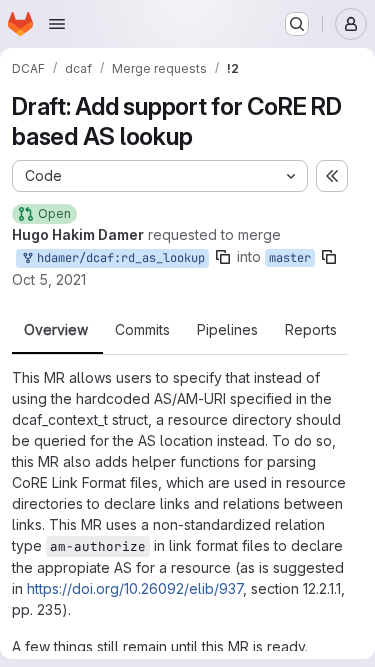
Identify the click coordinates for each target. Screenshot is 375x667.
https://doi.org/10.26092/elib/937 (135, 588)
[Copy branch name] (223, 257)
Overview (56, 330)
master (290, 258)
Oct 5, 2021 (49, 279)
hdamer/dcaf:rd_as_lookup (117, 258)
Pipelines (227, 330)
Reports (311, 330)
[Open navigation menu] (57, 24)
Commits (142, 330)
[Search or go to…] (297, 24)
